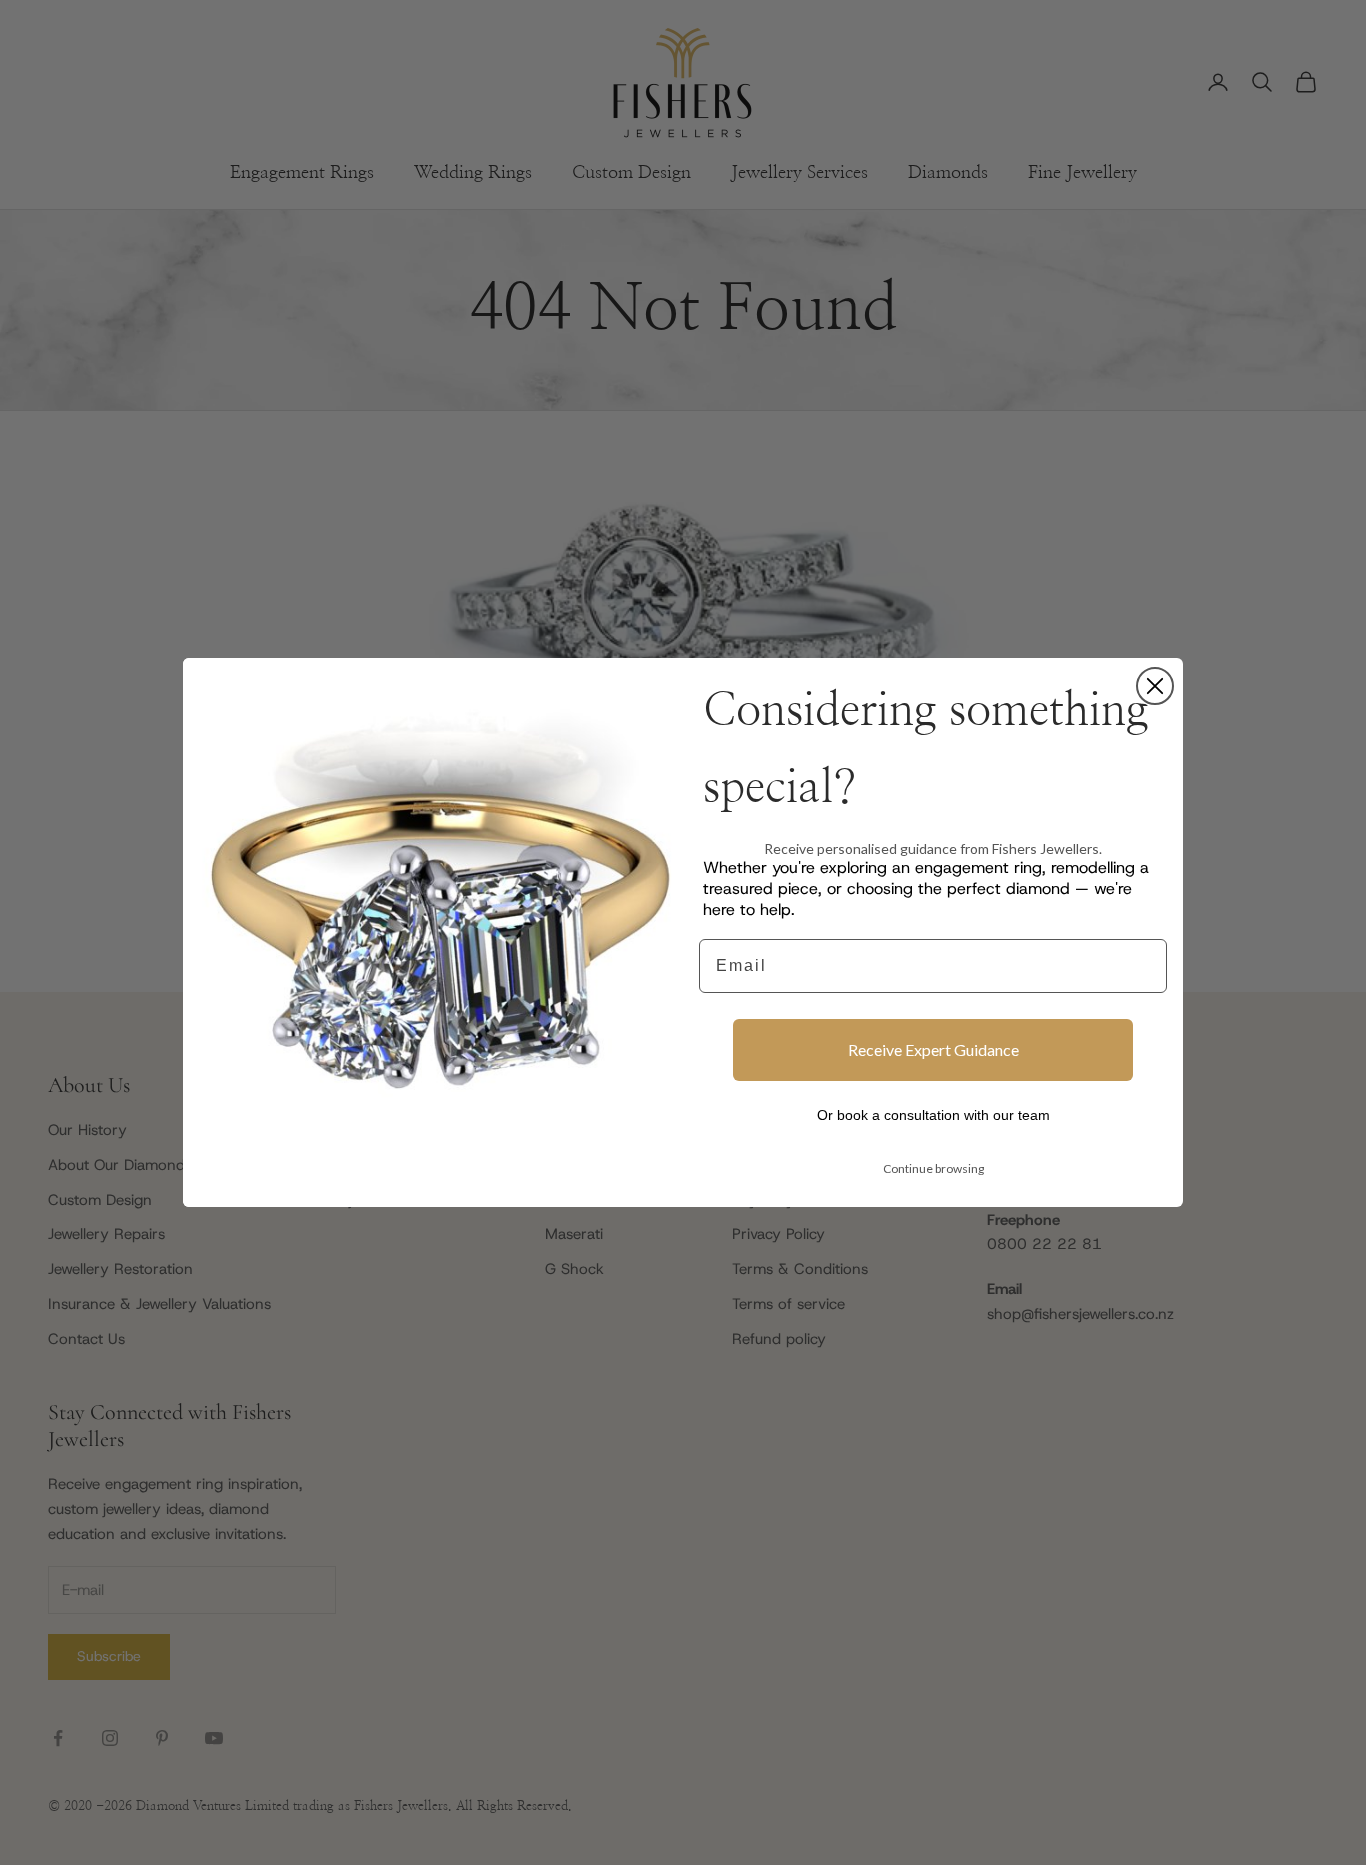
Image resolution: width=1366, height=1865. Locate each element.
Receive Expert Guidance (933, 1049)
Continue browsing (933, 1168)
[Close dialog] (1155, 686)
